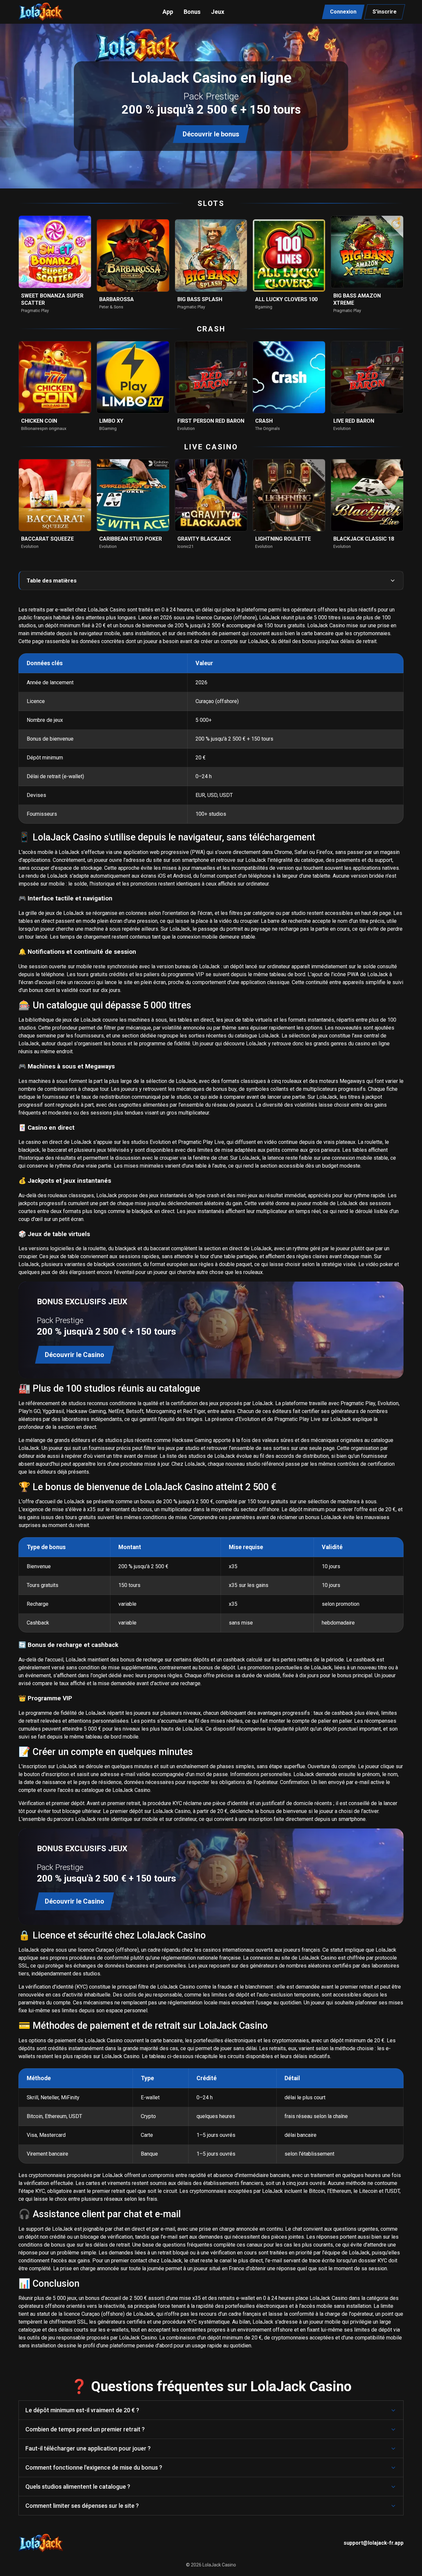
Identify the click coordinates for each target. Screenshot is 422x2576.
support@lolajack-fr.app (374, 2543)
